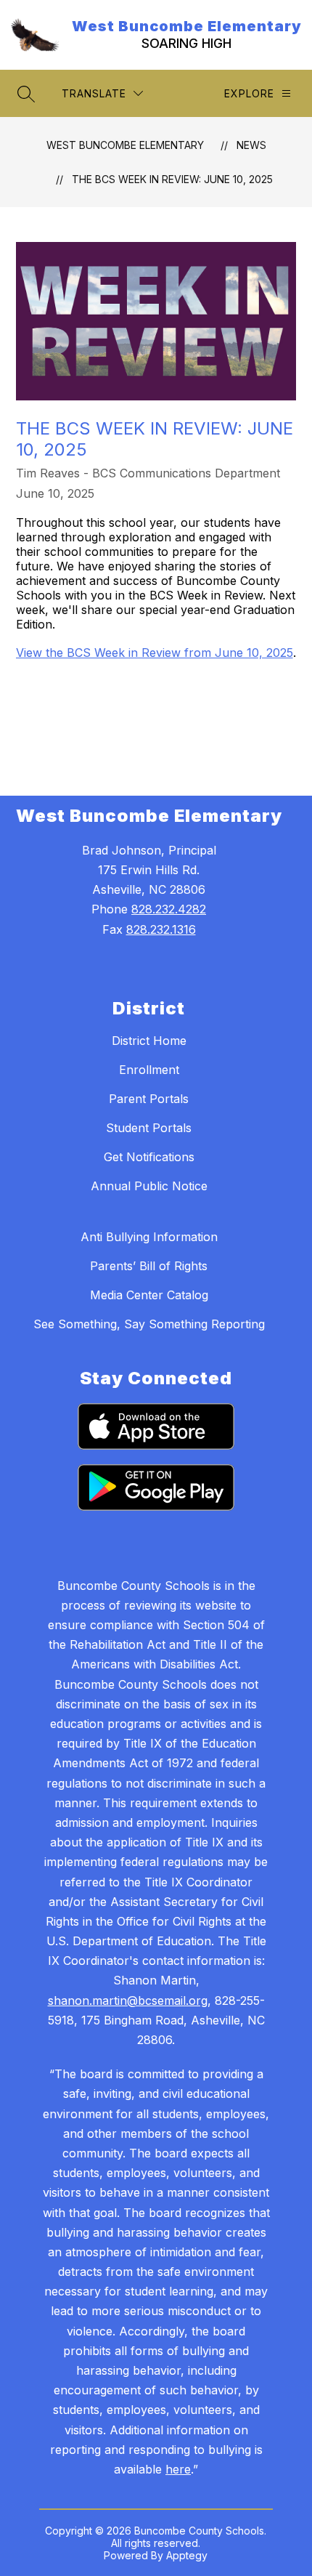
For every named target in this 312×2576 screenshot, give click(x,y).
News (251, 145)
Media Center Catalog (149, 1295)
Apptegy (187, 2555)
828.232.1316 (161, 929)
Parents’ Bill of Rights (149, 1266)
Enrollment (149, 1070)
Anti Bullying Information (149, 1237)
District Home (149, 1041)
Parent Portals (149, 1099)
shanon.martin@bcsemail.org (128, 2000)
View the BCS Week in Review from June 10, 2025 (155, 653)
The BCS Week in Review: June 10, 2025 (172, 179)
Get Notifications (149, 1157)
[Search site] (26, 94)
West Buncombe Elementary (125, 145)
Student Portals (149, 1128)
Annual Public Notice (149, 1186)
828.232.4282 (169, 909)
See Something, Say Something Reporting (149, 1324)
